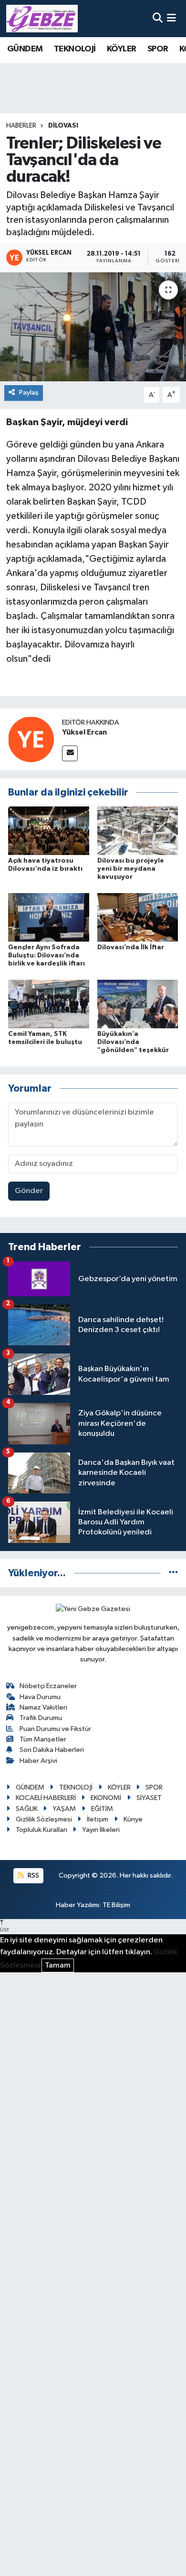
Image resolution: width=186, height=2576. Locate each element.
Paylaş (29, 393)
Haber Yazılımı (77, 1905)
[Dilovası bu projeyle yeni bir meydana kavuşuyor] (138, 830)
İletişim (98, 1819)
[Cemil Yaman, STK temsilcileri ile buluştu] (49, 1004)
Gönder (29, 1191)
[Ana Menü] (171, 18)
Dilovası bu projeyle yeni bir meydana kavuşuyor (131, 869)
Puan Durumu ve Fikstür (55, 1729)
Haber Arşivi (38, 1761)
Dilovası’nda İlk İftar (131, 947)
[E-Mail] (70, 753)
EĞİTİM (102, 1809)
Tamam (58, 1965)
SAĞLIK (27, 1809)
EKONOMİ (106, 1798)
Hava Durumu (40, 1697)
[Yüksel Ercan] (31, 739)
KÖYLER (121, 49)
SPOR (158, 49)
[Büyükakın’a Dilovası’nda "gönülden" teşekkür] (138, 1004)
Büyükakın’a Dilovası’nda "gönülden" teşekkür (133, 1042)
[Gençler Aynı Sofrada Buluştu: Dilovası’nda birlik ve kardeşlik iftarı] (49, 917)
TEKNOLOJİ (75, 49)
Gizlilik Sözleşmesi (44, 1819)
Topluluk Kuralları (41, 1830)
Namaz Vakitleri (43, 1707)
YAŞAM (64, 1809)
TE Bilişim (116, 1905)
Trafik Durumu (41, 1718)
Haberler (21, 126)
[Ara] (158, 18)
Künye (133, 1819)
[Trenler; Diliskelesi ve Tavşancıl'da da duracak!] (93, 327)
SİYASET (149, 1798)
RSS (33, 1875)
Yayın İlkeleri (101, 1830)
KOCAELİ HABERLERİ (46, 1798)
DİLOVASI (63, 126)
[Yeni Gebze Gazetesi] (42, 19)
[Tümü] (173, 1573)
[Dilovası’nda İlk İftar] (138, 917)
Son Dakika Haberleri (52, 1750)
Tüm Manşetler (43, 1739)
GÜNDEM (25, 49)
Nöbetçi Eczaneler (48, 1686)
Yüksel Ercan (84, 732)
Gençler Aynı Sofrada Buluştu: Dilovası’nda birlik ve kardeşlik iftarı (46, 955)
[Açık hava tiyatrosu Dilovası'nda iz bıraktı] (49, 830)
